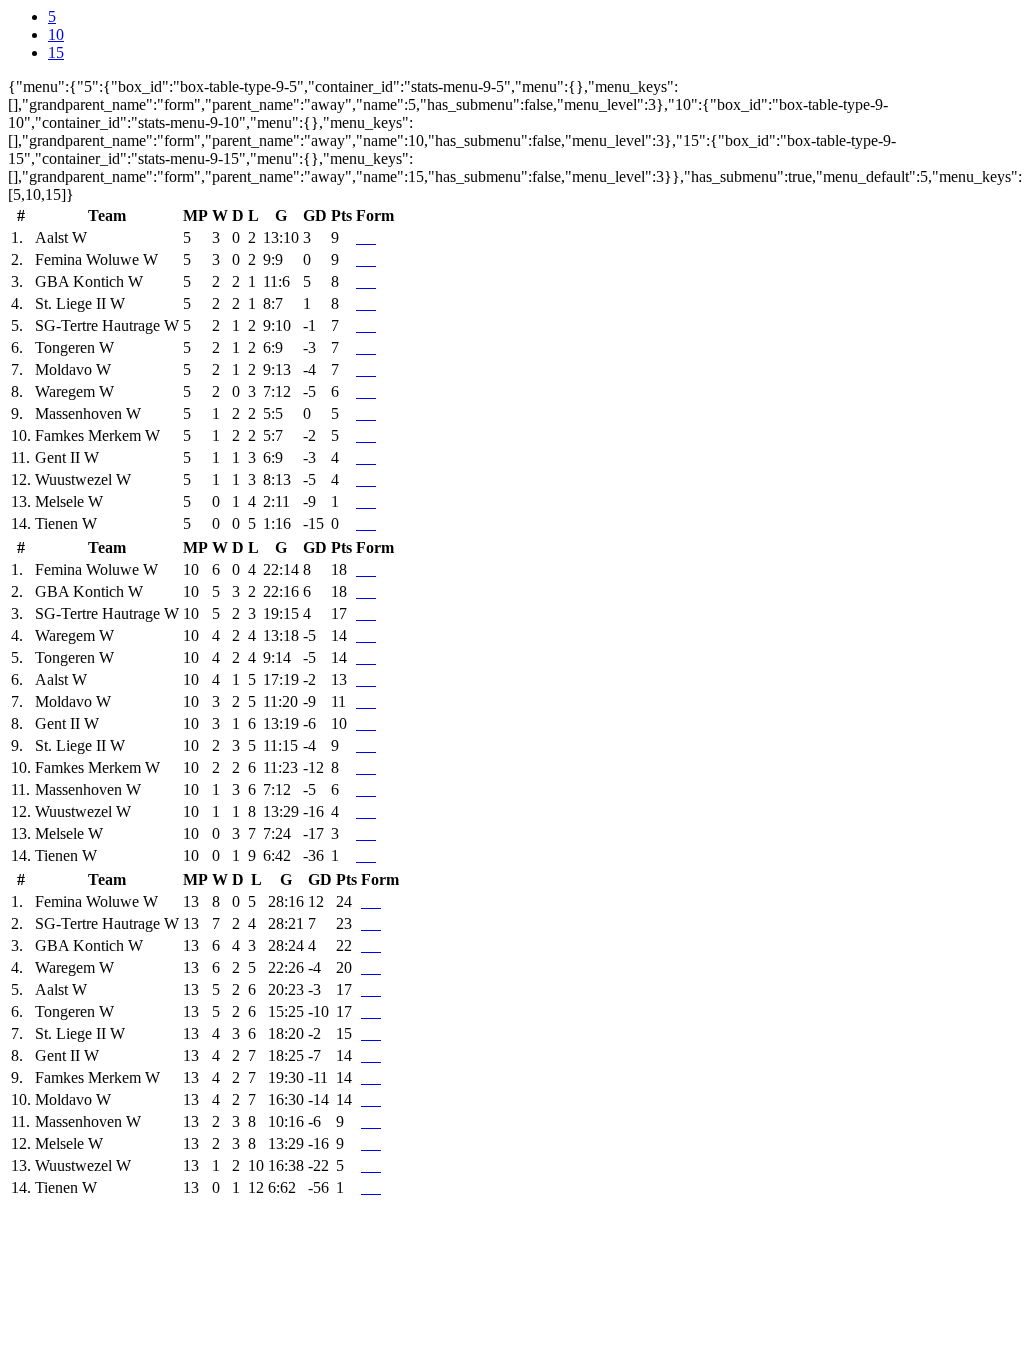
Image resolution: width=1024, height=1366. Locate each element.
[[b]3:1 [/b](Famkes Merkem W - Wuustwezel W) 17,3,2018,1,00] (370, 479)
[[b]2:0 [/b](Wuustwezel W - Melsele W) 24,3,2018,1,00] (370, 501)
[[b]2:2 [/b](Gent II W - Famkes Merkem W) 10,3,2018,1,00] (370, 435)
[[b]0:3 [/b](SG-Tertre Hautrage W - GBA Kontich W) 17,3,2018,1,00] (374, 281)
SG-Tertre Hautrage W (107, 325)
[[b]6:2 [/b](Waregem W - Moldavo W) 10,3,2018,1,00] (370, 369)
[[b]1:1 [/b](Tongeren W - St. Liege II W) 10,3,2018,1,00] (366, 303)
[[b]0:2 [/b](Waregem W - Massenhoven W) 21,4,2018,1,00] (362, 413)
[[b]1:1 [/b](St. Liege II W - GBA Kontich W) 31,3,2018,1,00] (370, 281)
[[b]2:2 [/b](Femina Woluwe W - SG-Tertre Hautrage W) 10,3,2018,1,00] (370, 325)
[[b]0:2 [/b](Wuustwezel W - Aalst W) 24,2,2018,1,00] (370, 237)
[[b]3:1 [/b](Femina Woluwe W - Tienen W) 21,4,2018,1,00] (362, 523)
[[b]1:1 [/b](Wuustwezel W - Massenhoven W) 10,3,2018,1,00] (370, 413)
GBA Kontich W (89, 281)
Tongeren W (74, 347)
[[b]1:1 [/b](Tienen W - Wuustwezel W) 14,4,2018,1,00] (366, 479)
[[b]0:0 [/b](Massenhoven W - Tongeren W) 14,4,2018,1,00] (362, 347)
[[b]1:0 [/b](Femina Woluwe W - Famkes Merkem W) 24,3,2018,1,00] (366, 435)
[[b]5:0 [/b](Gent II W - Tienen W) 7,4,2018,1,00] (366, 523)
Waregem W (74, 391)
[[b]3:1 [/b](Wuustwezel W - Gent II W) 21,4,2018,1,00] (366, 457)
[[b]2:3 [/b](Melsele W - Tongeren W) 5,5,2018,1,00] (358, 347)
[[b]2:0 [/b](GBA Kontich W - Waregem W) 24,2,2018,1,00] (370, 391)
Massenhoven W (88, 413)
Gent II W (67, 457)
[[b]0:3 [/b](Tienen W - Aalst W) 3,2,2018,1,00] (374, 237)
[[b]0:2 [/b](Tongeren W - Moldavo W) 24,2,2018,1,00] (374, 369)
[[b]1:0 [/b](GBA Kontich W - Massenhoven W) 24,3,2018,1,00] (366, 413)
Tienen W (66, 523)
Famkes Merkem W (97, 435)
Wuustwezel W (83, 479)
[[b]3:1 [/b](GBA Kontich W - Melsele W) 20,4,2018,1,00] (366, 501)
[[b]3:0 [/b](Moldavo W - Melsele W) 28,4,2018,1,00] (362, 501)
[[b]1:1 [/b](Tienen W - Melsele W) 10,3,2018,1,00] (374, 501)
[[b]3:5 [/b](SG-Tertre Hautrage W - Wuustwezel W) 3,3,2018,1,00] (374, 479)
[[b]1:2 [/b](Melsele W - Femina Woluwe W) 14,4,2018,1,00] (362, 259)
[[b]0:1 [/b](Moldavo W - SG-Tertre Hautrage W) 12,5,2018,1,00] (358, 325)
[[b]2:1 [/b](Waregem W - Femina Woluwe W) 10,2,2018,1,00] (374, 259)
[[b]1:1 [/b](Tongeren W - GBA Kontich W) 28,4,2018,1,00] (362, 281)
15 (56, 52)
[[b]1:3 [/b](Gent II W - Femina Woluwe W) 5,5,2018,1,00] (358, 259)
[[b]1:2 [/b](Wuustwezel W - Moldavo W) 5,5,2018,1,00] (358, 369)
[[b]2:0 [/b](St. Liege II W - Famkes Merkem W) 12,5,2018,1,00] (358, 435)
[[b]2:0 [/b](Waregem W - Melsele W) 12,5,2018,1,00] (358, 501)
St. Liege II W (80, 303)
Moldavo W (73, 369)
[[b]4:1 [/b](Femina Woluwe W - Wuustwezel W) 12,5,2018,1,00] (358, 479)
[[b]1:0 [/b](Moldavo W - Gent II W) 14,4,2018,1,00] (370, 457)
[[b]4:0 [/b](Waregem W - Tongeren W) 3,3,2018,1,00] (370, 347)
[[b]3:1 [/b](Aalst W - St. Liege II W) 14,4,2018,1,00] (362, 303)
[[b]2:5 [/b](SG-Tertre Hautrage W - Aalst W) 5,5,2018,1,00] (358, 237)
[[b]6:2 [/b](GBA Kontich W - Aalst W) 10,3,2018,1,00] (366, 237)
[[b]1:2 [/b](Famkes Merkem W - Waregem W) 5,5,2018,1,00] (358, 391)
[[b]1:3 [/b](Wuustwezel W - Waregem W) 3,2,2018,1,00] (374, 391)
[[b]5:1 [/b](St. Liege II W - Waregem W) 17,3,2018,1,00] (366, 391)
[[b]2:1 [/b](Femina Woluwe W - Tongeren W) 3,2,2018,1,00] (374, 347)
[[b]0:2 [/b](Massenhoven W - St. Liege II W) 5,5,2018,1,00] (358, 303)
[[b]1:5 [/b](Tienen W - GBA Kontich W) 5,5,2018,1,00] (358, 281)
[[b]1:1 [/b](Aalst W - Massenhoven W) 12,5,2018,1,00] (358, 413)
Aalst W (61, 237)
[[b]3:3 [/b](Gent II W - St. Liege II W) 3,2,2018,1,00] (374, 303)
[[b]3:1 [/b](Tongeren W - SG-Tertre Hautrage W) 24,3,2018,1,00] (366, 325)
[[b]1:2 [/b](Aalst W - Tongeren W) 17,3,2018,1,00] (366, 347)
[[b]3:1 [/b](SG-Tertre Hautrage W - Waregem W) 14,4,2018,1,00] (362, 391)
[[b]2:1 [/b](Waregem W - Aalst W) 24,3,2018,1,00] (362, 237)
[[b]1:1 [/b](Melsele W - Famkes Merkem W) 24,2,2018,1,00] (374, 435)
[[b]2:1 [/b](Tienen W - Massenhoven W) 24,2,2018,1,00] (374, 413)
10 (56, 34)
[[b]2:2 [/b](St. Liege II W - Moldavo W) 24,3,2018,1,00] (366, 369)
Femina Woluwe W (96, 259)
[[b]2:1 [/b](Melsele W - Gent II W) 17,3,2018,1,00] (374, 457)
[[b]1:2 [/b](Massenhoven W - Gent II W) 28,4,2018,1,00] (362, 457)
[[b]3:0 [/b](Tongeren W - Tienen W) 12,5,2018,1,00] (358, 523)
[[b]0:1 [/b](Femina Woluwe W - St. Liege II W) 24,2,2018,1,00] (370, 303)
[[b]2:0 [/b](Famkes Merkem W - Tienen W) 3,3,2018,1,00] (374, 523)
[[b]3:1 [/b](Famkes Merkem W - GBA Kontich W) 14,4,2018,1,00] (366, 281)
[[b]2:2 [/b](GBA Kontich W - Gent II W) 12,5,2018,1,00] (358, 457)
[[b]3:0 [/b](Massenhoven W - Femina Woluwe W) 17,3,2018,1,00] (366, 259)
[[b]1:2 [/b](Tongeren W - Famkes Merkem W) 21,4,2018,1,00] (362, 435)
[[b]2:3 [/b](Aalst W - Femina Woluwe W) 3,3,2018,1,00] (370, 259)
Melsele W (69, 501)
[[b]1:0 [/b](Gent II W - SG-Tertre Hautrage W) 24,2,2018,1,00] (374, 325)
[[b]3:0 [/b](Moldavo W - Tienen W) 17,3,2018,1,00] (370, 523)
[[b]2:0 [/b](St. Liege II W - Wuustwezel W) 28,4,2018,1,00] (362, 479)
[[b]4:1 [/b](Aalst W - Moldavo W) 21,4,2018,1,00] (362, 369)
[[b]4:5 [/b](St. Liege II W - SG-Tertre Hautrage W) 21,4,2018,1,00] (362, 325)
